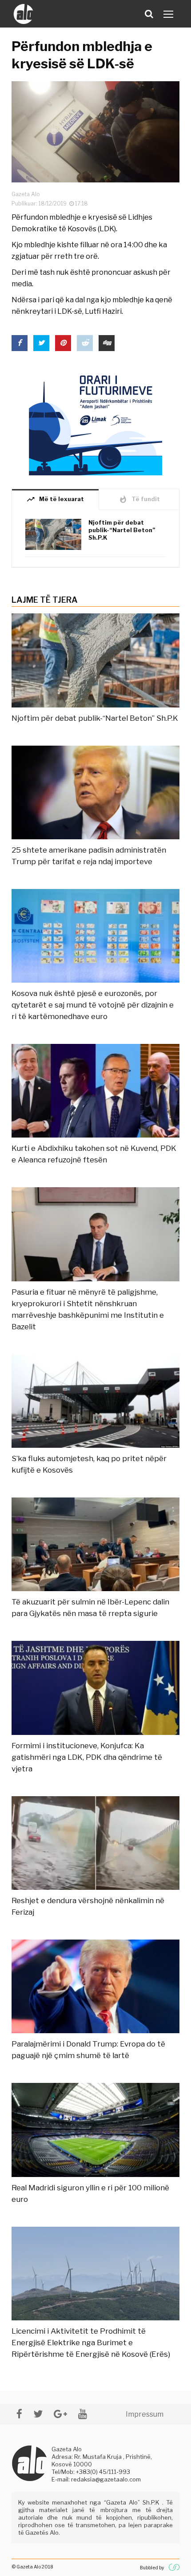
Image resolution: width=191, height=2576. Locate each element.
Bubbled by (152, 2568)
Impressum (145, 2414)
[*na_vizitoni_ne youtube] (83, 2414)
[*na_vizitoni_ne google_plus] (60, 2414)
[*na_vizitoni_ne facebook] (19, 2414)
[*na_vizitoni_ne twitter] (38, 2414)
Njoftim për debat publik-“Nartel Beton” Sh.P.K (122, 530)
